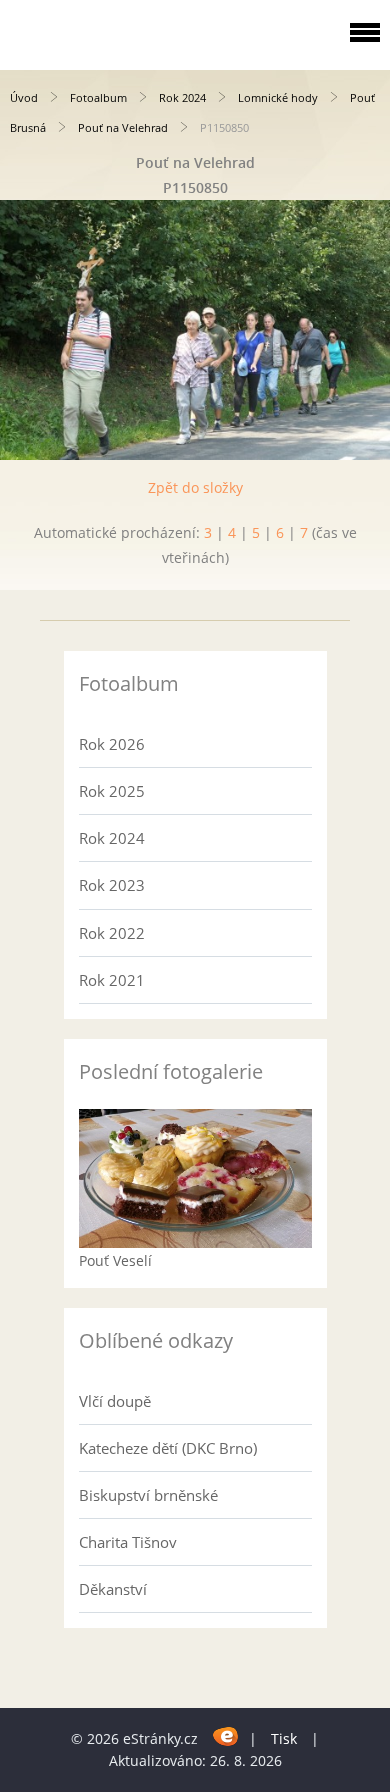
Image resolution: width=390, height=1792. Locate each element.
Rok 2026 (112, 744)
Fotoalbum (98, 97)
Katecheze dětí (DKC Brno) (168, 1448)
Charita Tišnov (128, 1542)
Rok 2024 (182, 97)
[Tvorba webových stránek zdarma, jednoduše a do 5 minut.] (225, 1735)
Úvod (24, 97)
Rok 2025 (112, 791)
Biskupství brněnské (148, 1495)
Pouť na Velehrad (123, 127)
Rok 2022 (112, 933)
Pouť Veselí (115, 1260)
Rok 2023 (112, 885)
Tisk (284, 1738)
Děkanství (113, 1589)
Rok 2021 (112, 980)
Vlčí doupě (115, 1401)
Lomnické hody (278, 97)
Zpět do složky (195, 487)
